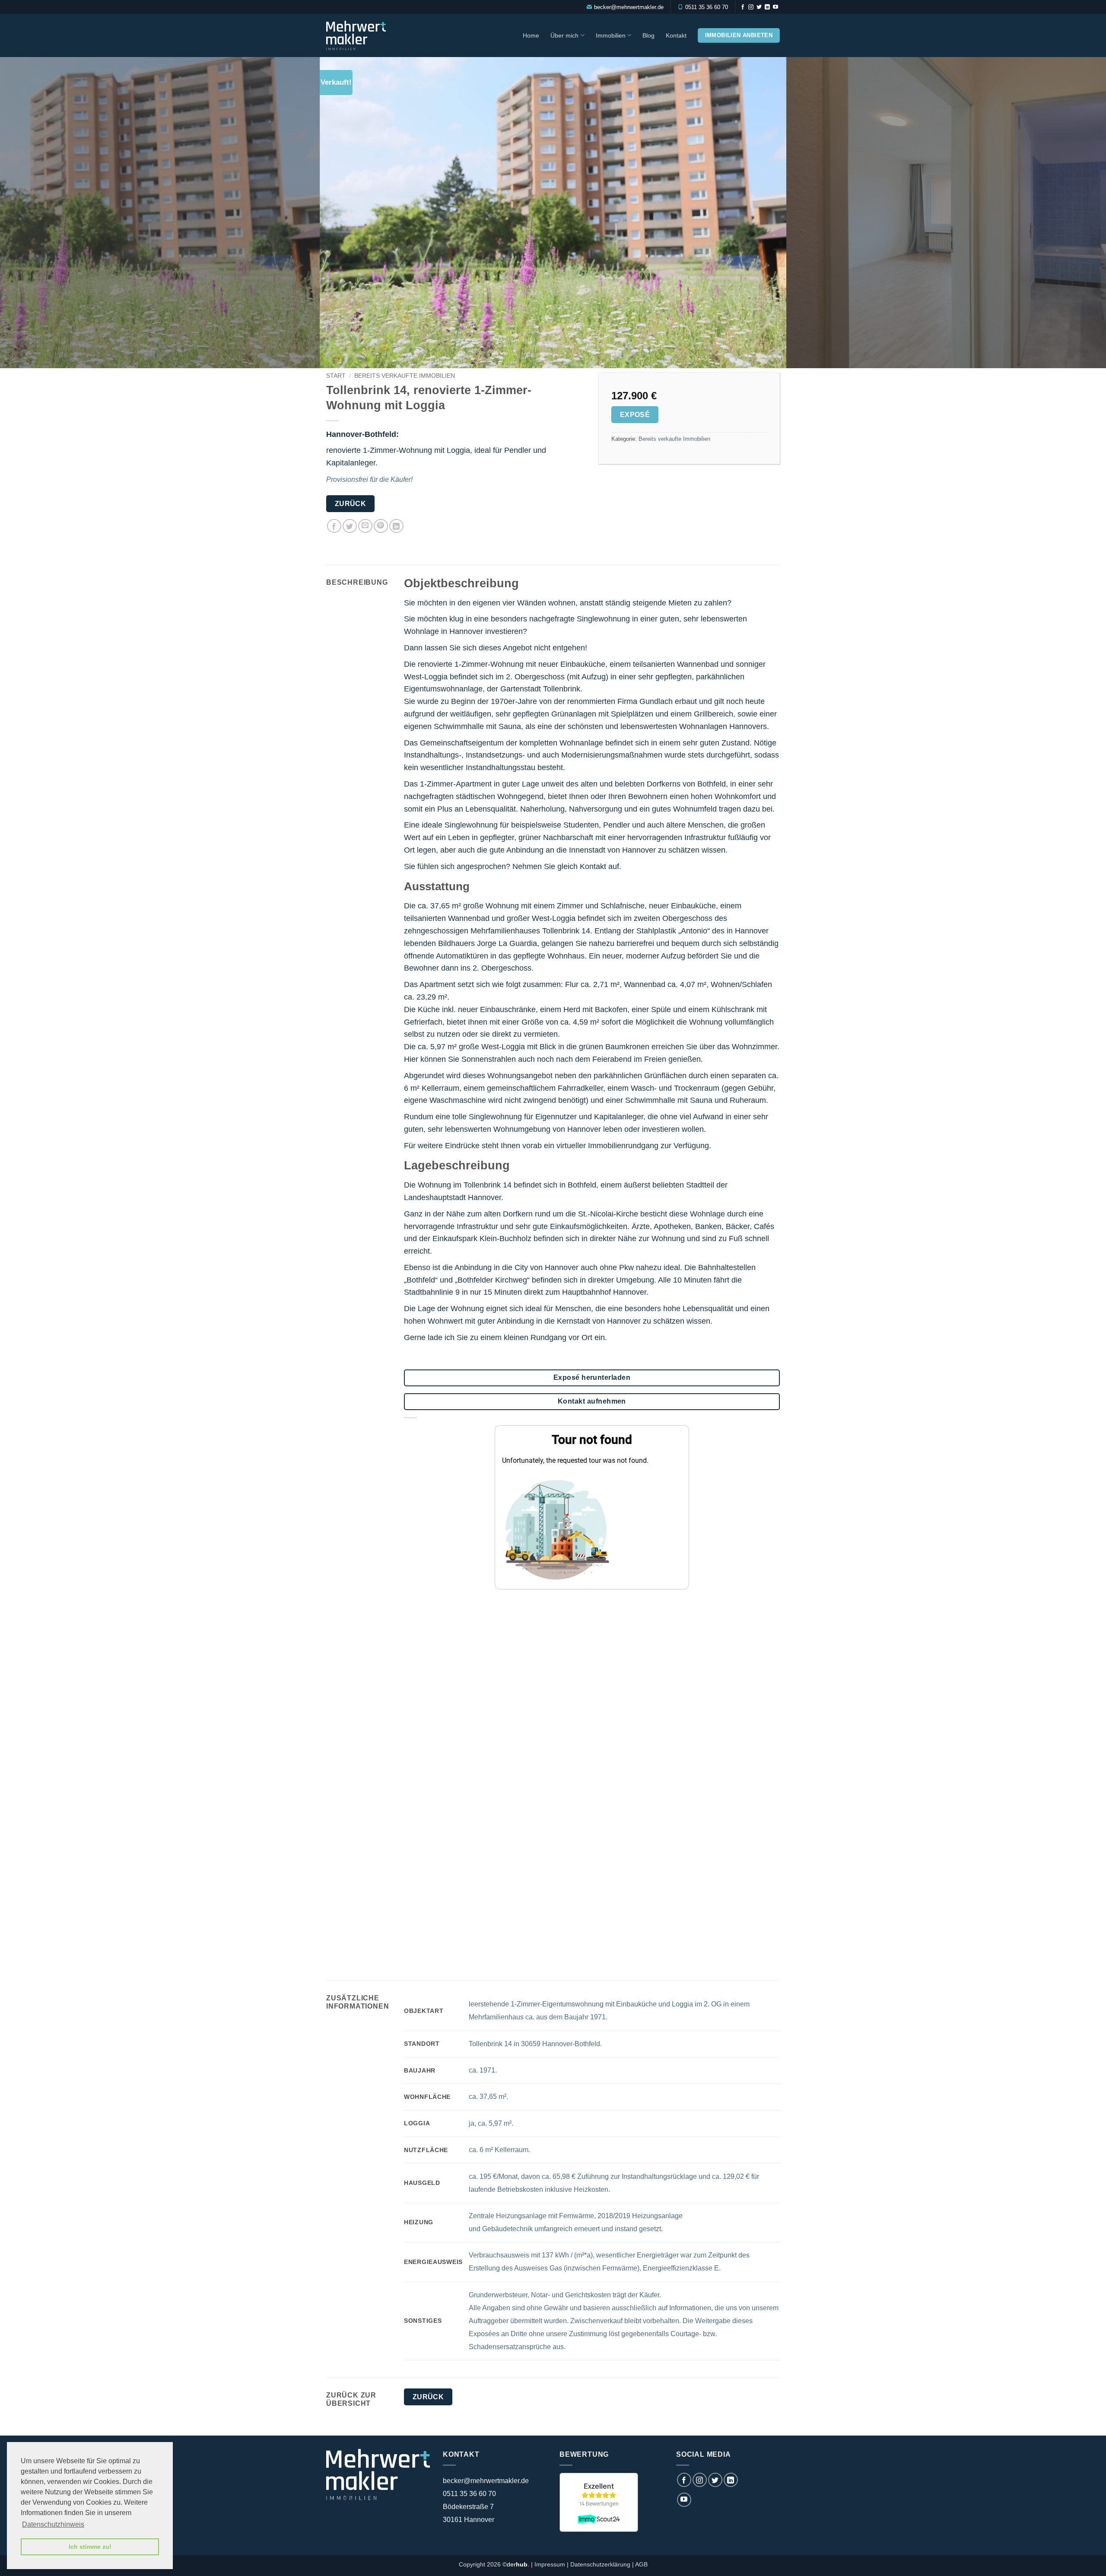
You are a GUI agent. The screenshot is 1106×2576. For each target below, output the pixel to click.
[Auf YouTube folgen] (775, 7)
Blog (648, 35)
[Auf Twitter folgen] (759, 7)
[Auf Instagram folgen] (751, 7)
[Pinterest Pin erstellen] (381, 526)
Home (531, 35)
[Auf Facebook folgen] (743, 7)
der (518, 2564)
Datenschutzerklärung (600, 2564)
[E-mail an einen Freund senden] (365, 526)
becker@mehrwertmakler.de (629, 7)
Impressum (550, 2564)
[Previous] (33, 213)
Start (336, 376)
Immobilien (611, 35)
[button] (775, 358)
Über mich (564, 35)
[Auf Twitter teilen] (350, 526)
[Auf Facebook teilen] (334, 526)
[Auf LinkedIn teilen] (396, 526)
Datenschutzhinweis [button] (53, 2524)
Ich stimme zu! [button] (90, 2547)
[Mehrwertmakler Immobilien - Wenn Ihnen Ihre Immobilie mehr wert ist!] (364, 35)
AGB (641, 2564)
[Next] (1073, 213)
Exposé (635, 415)
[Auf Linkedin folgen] (767, 7)
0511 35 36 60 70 (707, 7)
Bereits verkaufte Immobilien (405, 376)
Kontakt (676, 35)
